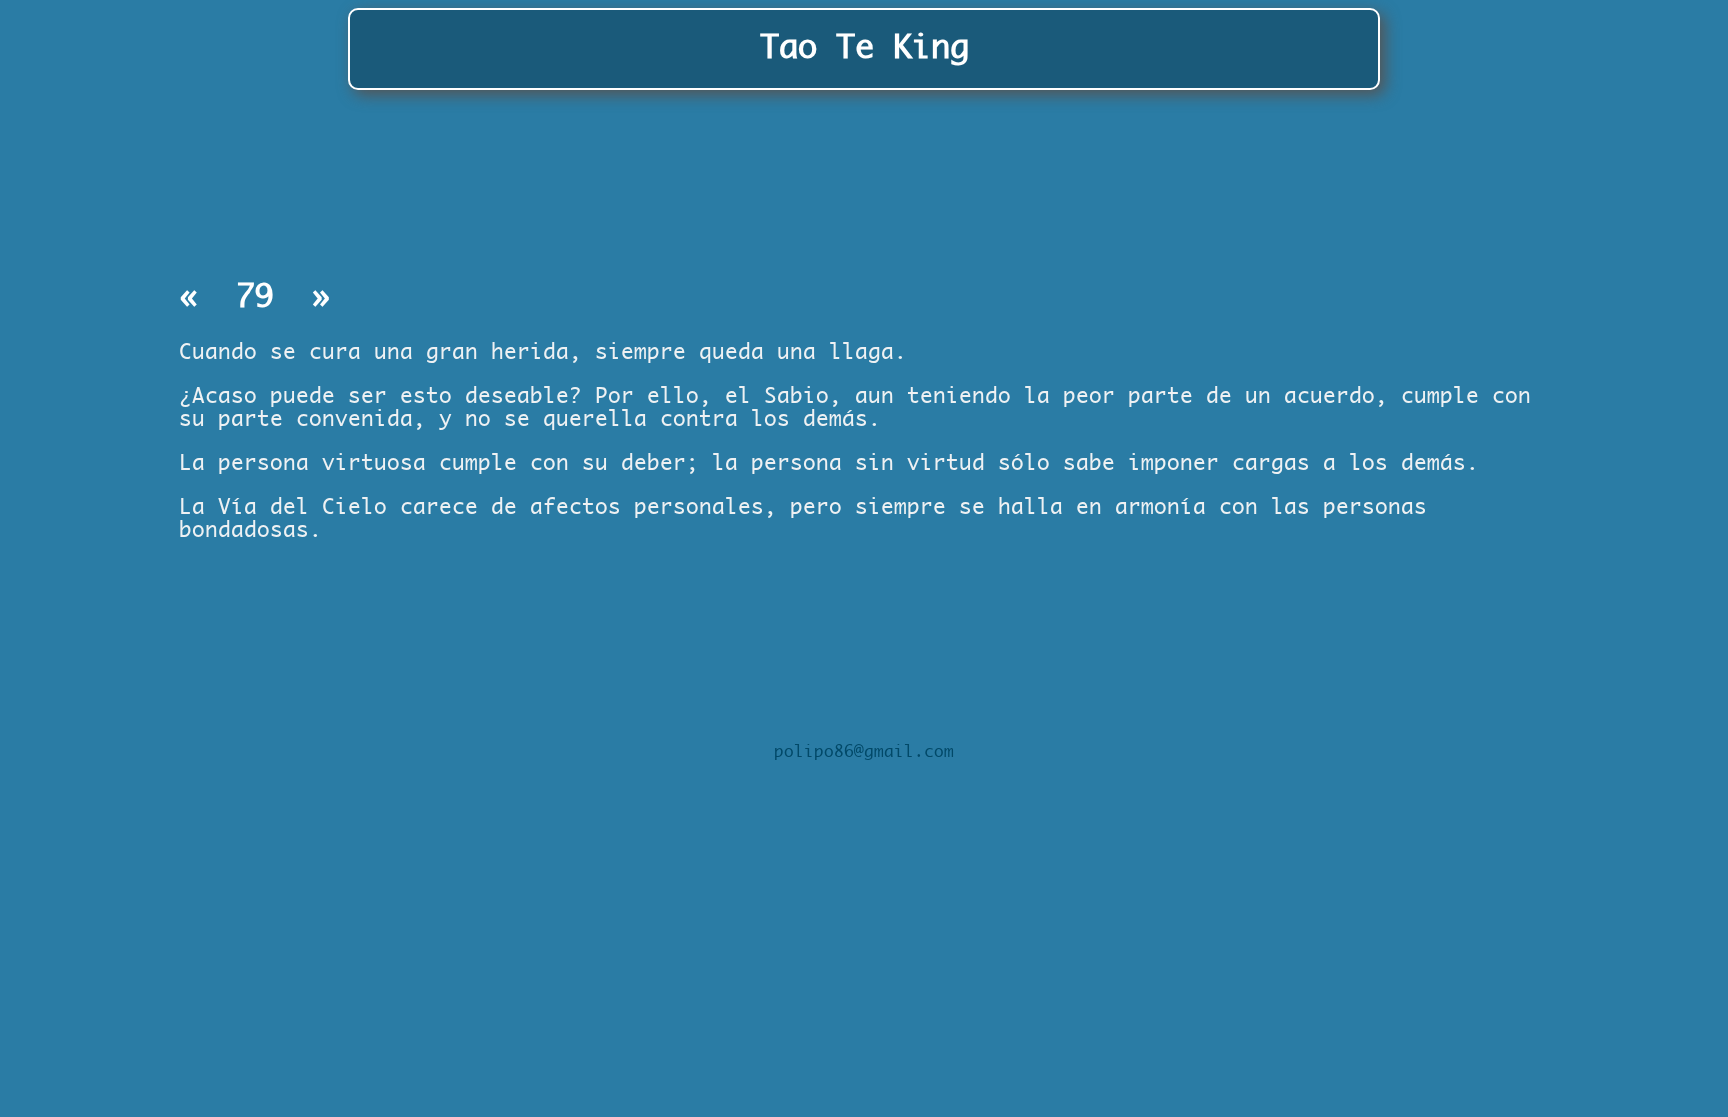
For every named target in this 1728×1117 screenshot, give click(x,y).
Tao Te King (864, 48)
